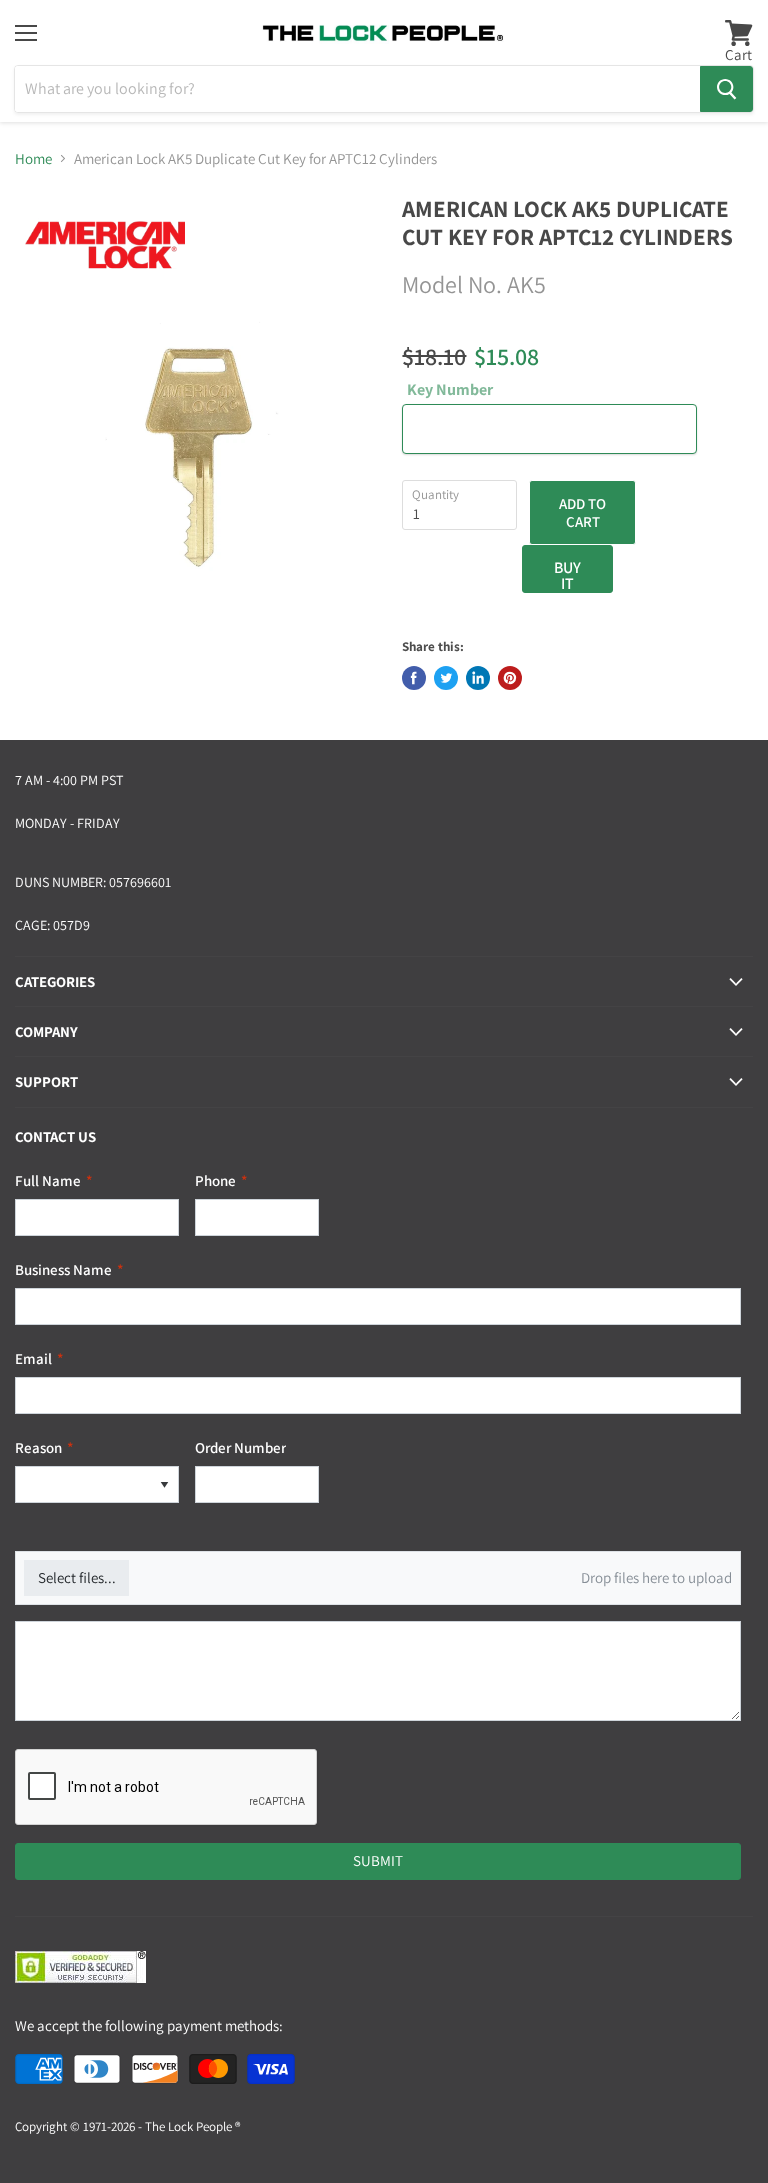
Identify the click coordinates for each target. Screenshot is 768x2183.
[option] (83, 1484)
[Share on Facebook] (414, 678)
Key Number (450, 390)
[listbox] (97, 1484)
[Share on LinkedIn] (478, 678)
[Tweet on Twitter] (446, 678)
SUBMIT (378, 1860)
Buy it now (568, 575)
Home (33, 158)
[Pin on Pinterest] (510, 678)
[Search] (726, 89)
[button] (164, 1484)
